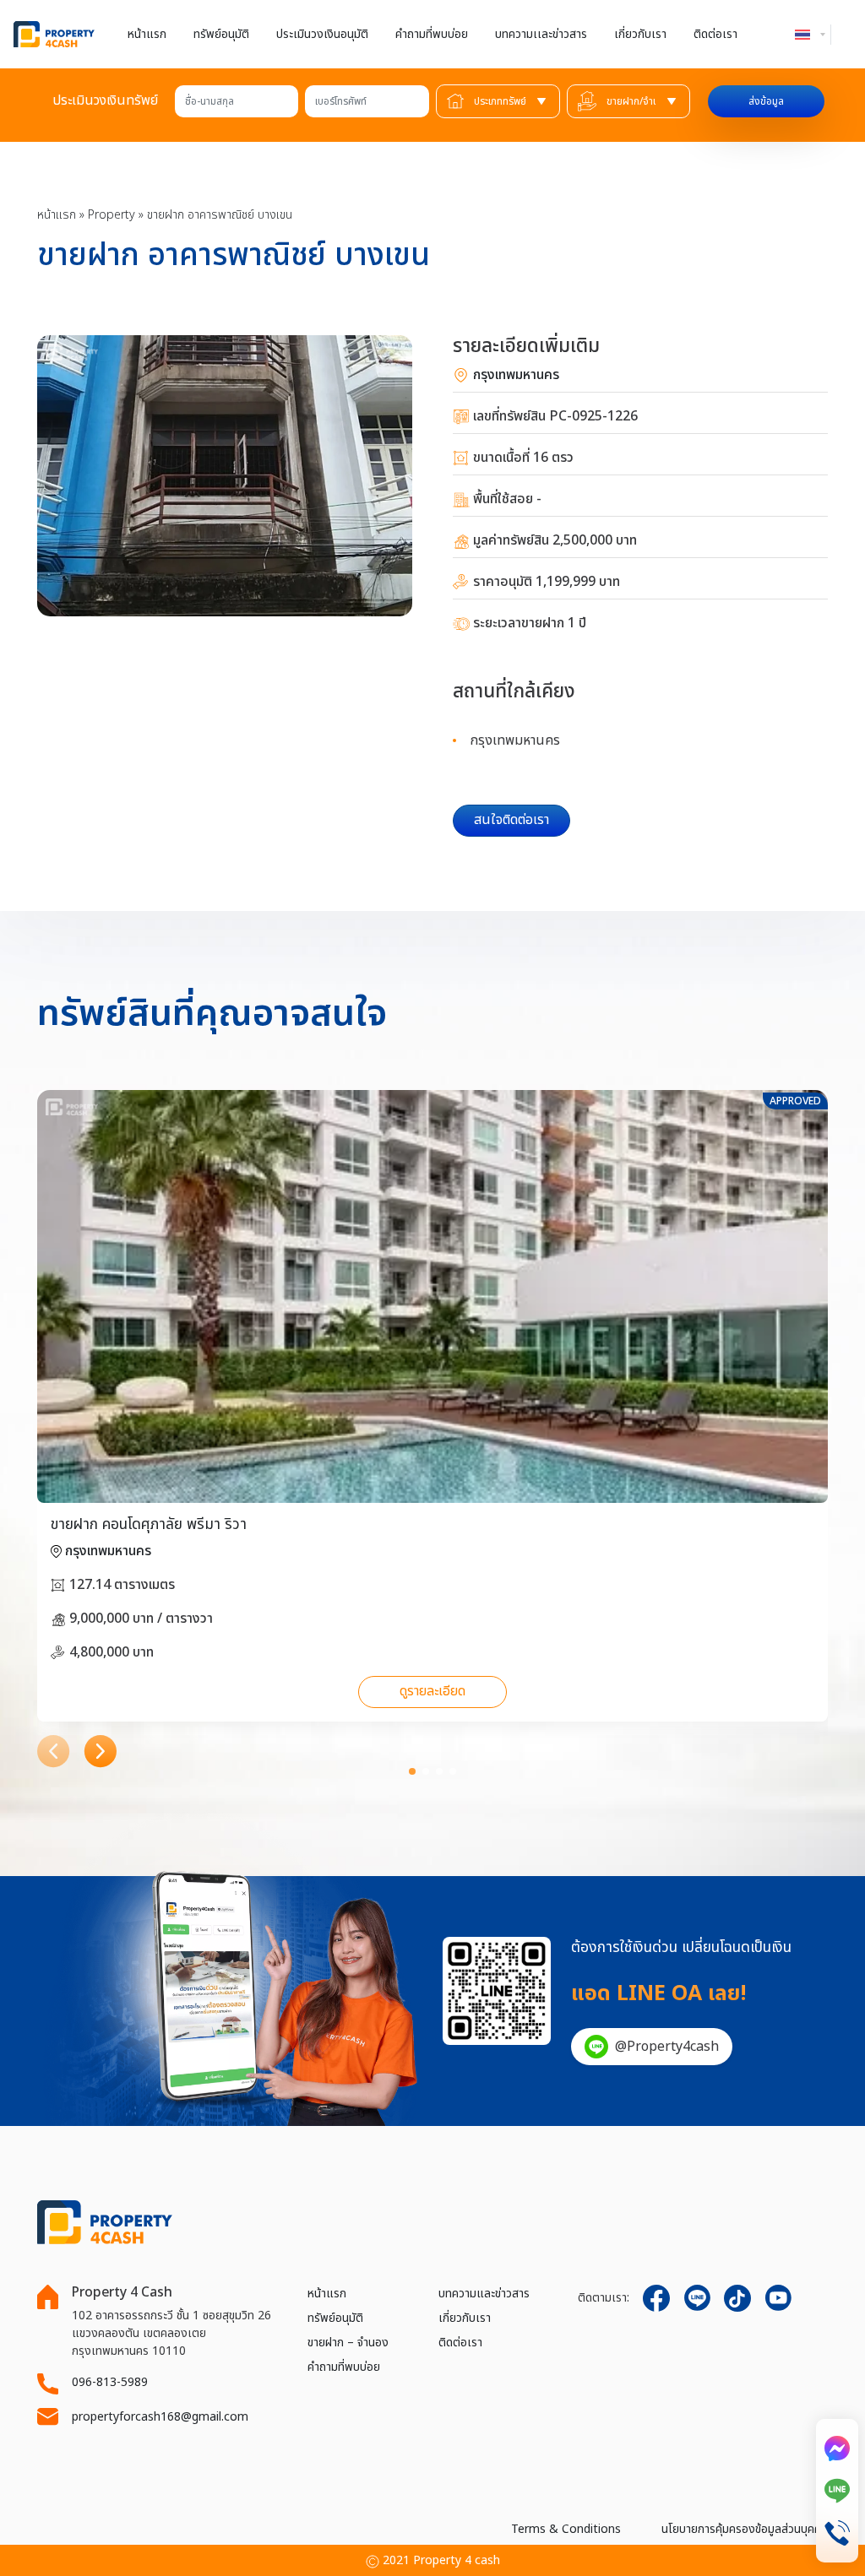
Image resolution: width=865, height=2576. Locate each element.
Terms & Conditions (566, 2529)
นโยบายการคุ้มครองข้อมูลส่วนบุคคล (745, 2529)
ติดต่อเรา (715, 34)
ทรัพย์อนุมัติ (221, 34)
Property (112, 215)
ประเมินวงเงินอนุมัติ (322, 34)
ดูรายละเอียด (432, 1691)
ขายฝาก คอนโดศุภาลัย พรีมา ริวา (149, 1524)
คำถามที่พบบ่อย (432, 34)
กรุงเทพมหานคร (514, 375)
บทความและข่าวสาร (484, 2294)
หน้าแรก (147, 34)
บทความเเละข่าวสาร (541, 34)
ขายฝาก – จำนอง (348, 2343)
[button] (54, 1752)
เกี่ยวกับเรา (640, 34)
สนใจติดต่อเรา (511, 820)
